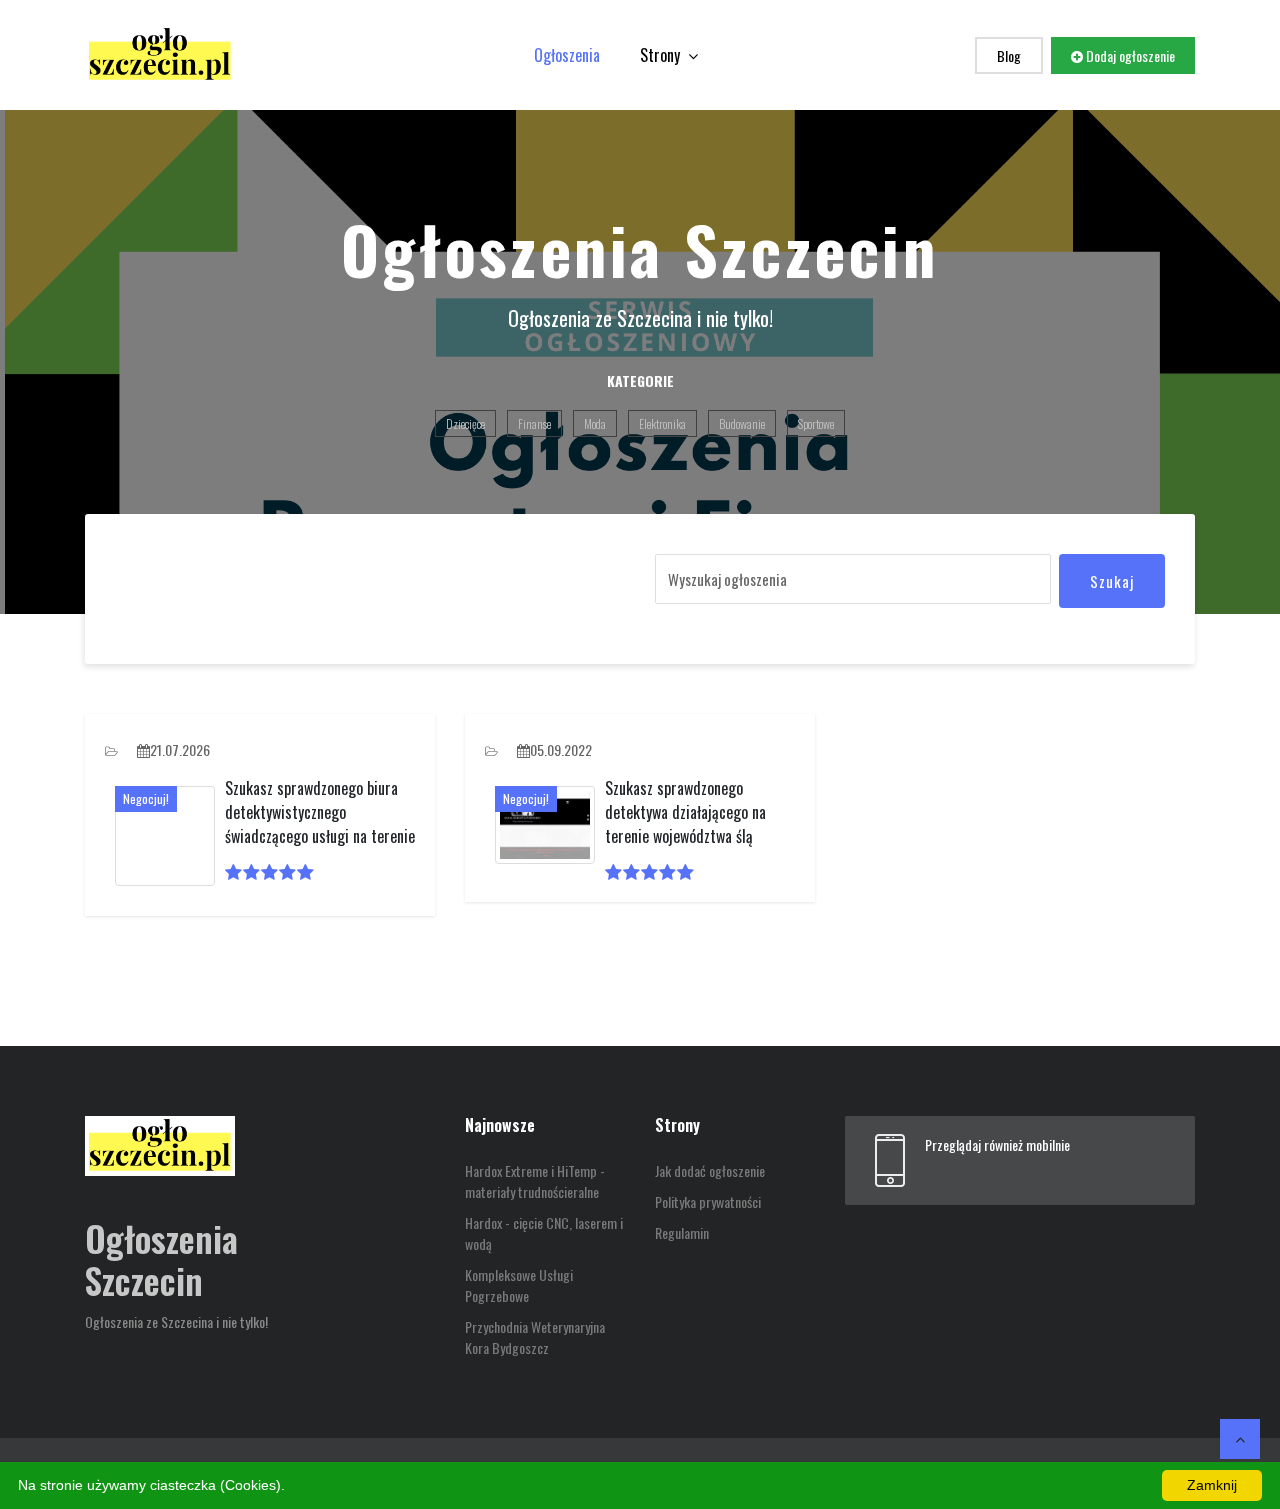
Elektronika (662, 423)
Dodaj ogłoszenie (1129, 55)
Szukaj (1112, 581)
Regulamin (682, 1232)
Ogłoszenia (567, 55)
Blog (1009, 55)
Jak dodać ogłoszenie (710, 1170)
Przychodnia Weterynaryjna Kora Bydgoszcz (535, 1337)
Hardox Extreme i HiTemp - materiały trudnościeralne (535, 1181)
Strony (662, 55)
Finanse (534, 423)
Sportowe (816, 423)
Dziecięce (465, 423)
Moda (595, 423)
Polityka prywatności (708, 1201)
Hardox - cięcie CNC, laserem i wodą (544, 1233)
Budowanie (742, 423)
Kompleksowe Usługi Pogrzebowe (519, 1285)
